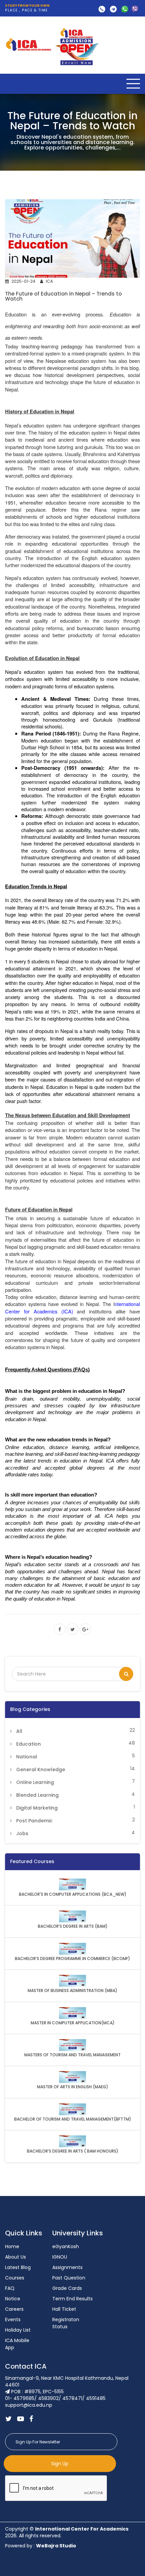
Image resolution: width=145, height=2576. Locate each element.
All (19, 1731)
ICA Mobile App (17, 2344)
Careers (14, 2309)
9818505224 (135, 9)
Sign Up (60, 2464)
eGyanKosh (66, 2246)
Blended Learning (37, 1795)
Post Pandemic (34, 1821)
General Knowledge (41, 1770)
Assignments (67, 2267)
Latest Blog (18, 2267)
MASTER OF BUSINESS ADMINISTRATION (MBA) (72, 1991)
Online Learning (35, 1782)
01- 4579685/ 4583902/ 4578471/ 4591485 (102, 9)
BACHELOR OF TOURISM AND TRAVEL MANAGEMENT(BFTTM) (73, 2119)
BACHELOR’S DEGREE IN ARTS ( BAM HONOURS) (73, 2151)
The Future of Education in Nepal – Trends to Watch (63, 296)
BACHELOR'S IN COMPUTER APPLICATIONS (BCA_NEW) (73, 1894)
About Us (16, 2257)
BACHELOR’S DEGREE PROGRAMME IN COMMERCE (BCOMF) (72, 1959)
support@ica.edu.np (113, 9)
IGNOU (60, 2257)
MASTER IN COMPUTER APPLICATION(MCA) (73, 2023)
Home (12, 2246)
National (27, 1757)
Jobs (22, 1833)
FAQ (10, 2288)
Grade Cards (67, 2288)
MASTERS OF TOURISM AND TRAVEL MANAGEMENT (72, 2055)
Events (13, 2320)
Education (28, 1744)
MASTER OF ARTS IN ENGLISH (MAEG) (73, 2087)
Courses (15, 2278)
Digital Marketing (37, 1808)
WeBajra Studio (56, 2546)
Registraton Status (66, 2323)
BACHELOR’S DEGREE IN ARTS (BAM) (73, 1926)
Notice (13, 2299)
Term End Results (72, 2299)
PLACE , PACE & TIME (27, 8)
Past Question (69, 2278)
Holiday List (18, 2330)
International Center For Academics (82, 2529)
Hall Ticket (64, 2309)
